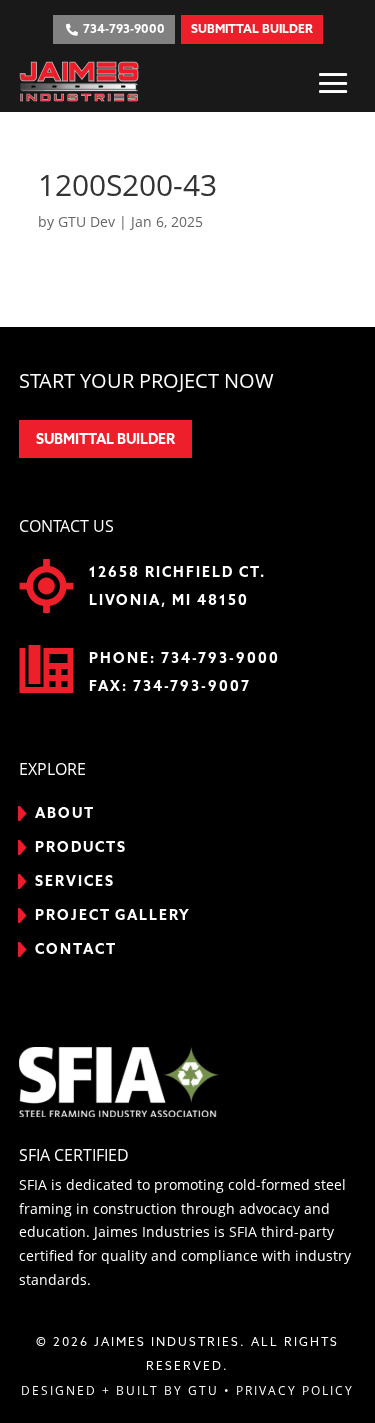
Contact (76, 950)
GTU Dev (86, 221)
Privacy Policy (295, 1390)
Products (81, 848)
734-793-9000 (220, 659)
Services (75, 882)
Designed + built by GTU (120, 1390)
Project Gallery (113, 916)
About (65, 814)
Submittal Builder (105, 440)
